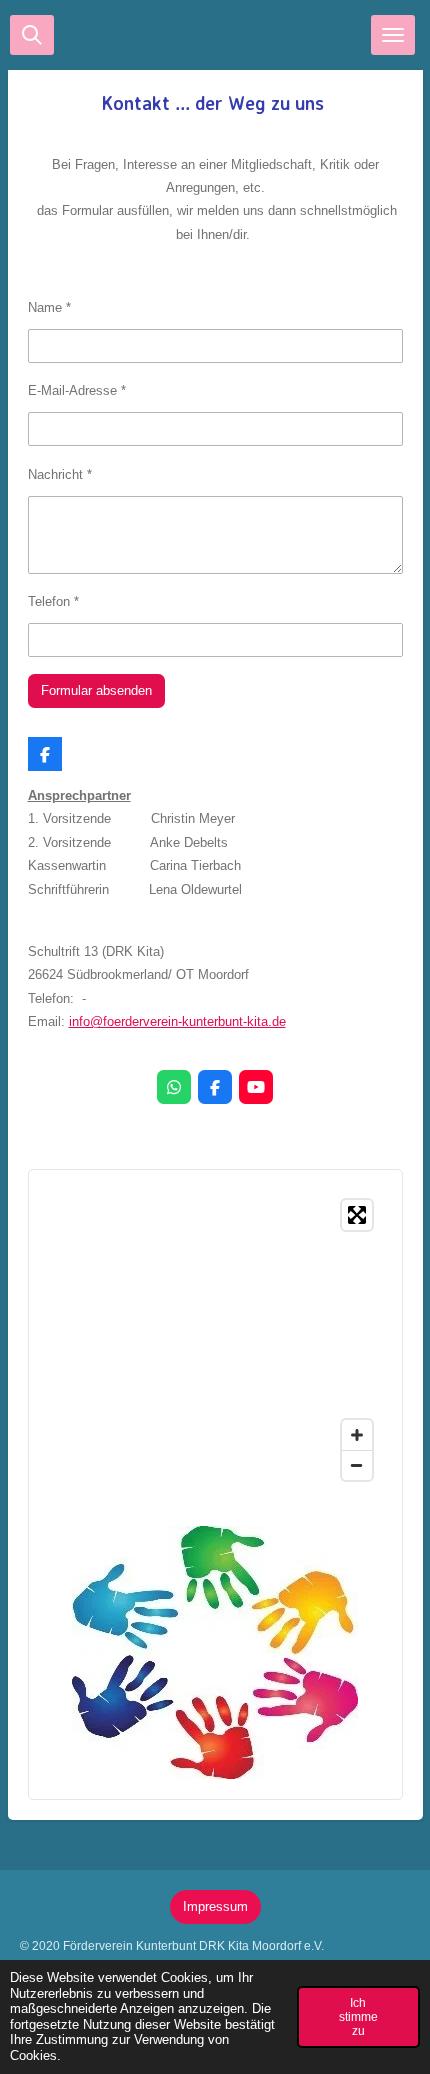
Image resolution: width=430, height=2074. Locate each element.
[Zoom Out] (357, 1465)
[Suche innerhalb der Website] (32, 35)
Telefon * (53, 601)
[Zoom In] (357, 1435)
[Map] (215, 1340)
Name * (49, 307)
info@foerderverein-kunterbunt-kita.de (177, 1021)
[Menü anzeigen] (393, 35)
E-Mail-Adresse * (77, 390)
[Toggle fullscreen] (357, 1215)
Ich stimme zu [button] (358, 2016)
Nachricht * (60, 474)
